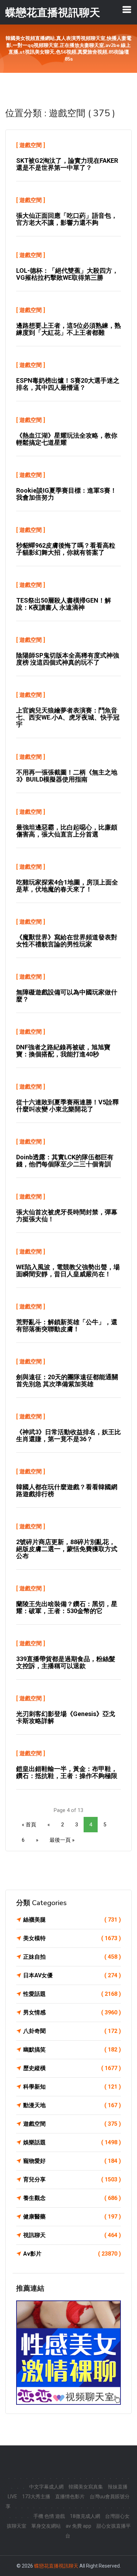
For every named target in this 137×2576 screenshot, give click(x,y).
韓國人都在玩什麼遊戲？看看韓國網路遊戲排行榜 (67, 1490)
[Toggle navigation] (127, 9)
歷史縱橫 (72, 2068)
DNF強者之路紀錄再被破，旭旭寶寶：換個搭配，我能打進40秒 (63, 1051)
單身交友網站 (46, 2526)
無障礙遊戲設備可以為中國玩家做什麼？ (67, 996)
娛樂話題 (72, 2142)
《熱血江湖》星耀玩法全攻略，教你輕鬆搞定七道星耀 (67, 439)
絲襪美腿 (72, 1920)
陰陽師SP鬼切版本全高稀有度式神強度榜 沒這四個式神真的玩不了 (68, 659)
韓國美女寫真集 (86, 2487)
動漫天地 (72, 2105)
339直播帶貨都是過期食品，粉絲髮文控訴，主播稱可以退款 (66, 1662)
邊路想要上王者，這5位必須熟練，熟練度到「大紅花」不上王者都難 (68, 329)
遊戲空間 (31, 145)
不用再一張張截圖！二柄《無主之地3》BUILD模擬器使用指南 (67, 776)
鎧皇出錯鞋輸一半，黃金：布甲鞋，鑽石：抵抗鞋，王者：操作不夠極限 (67, 1772)
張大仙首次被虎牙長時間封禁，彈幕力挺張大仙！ (67, 1216)
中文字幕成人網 (46, 2487)
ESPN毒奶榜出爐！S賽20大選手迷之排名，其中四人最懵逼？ (68, 384)
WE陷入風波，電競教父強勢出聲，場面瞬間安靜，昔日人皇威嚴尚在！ (68, 1270)
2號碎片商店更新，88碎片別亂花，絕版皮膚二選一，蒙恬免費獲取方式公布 (67, 1549)
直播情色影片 (70, 2497)
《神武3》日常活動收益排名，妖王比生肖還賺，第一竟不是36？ (68, 1435)
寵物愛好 (72, 2161)
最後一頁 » (62, 1840)
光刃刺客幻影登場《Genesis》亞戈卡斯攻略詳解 (66, 1717)
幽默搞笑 (72, 2050)
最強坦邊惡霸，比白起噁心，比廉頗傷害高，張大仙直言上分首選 (67, 831)
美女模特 (72, 1938)
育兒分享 (72, 2179)
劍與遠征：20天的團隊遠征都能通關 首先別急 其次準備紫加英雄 (67, 1380)
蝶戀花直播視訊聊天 (56, 2566)
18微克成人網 (85, 2516)
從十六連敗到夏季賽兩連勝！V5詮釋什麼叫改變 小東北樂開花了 (67, 1106)
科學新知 (72, 2087)
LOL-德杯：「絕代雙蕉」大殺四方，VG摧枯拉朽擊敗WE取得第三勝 (67, 274)
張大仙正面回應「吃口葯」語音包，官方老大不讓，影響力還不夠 (67, 219)
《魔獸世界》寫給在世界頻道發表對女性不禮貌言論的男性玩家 (67, 941)
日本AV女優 (72, 1975)
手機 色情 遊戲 (49, 2516)
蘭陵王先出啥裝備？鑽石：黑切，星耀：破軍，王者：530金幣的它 (67, 1607)
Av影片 (72, 2254)
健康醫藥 (72, 2217)
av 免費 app (79, 2526)
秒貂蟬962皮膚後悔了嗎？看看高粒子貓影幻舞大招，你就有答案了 (66, 549)
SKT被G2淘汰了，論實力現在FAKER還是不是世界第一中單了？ (67, 164)
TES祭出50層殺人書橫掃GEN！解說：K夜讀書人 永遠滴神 (64, 604)
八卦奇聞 (72, 2031)
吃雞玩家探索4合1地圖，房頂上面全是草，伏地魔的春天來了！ (67, 886)
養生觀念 (72, 2198)
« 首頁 (29, 1825)
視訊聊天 (72, 2235)
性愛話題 (72, 1994)
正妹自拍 (72, 1957)
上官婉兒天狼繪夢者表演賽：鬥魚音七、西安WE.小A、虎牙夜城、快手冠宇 (68, 717)
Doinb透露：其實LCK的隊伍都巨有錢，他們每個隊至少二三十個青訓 (65, 1161)
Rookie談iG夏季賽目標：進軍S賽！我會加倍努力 (66, 494)
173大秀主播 (36, 2497)
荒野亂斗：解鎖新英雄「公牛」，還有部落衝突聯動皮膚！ (67, 1325)
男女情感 (72, 2012)
